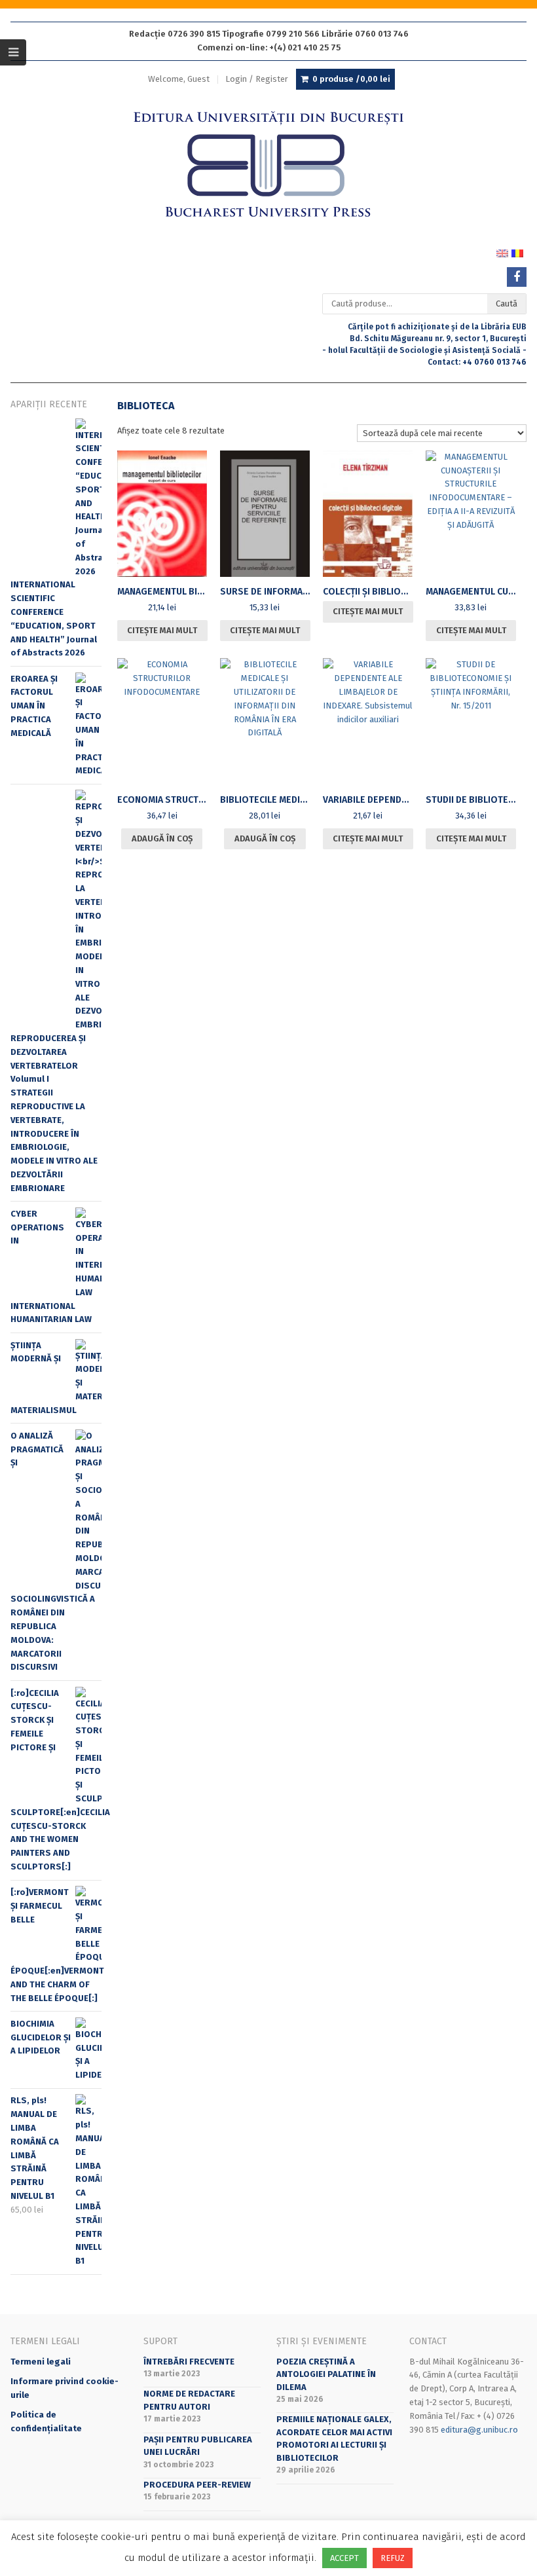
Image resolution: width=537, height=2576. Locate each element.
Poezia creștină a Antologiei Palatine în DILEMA (326, 2374)
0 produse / (351, 79)
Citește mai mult (162, 630)
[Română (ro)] (517, 253)
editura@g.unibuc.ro (479, 2430)
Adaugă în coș (162, 838)
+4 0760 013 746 (494, 362)
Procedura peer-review (197, 2485)
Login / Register (257, 79)
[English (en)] (502, 253)
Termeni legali (41, 2362)
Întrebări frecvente (189, 2362)
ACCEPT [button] (344, 2558)
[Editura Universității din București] (268, 165)
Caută (507, 304)
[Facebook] (517, 277)
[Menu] (13, 52)
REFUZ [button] (393, 2558)
